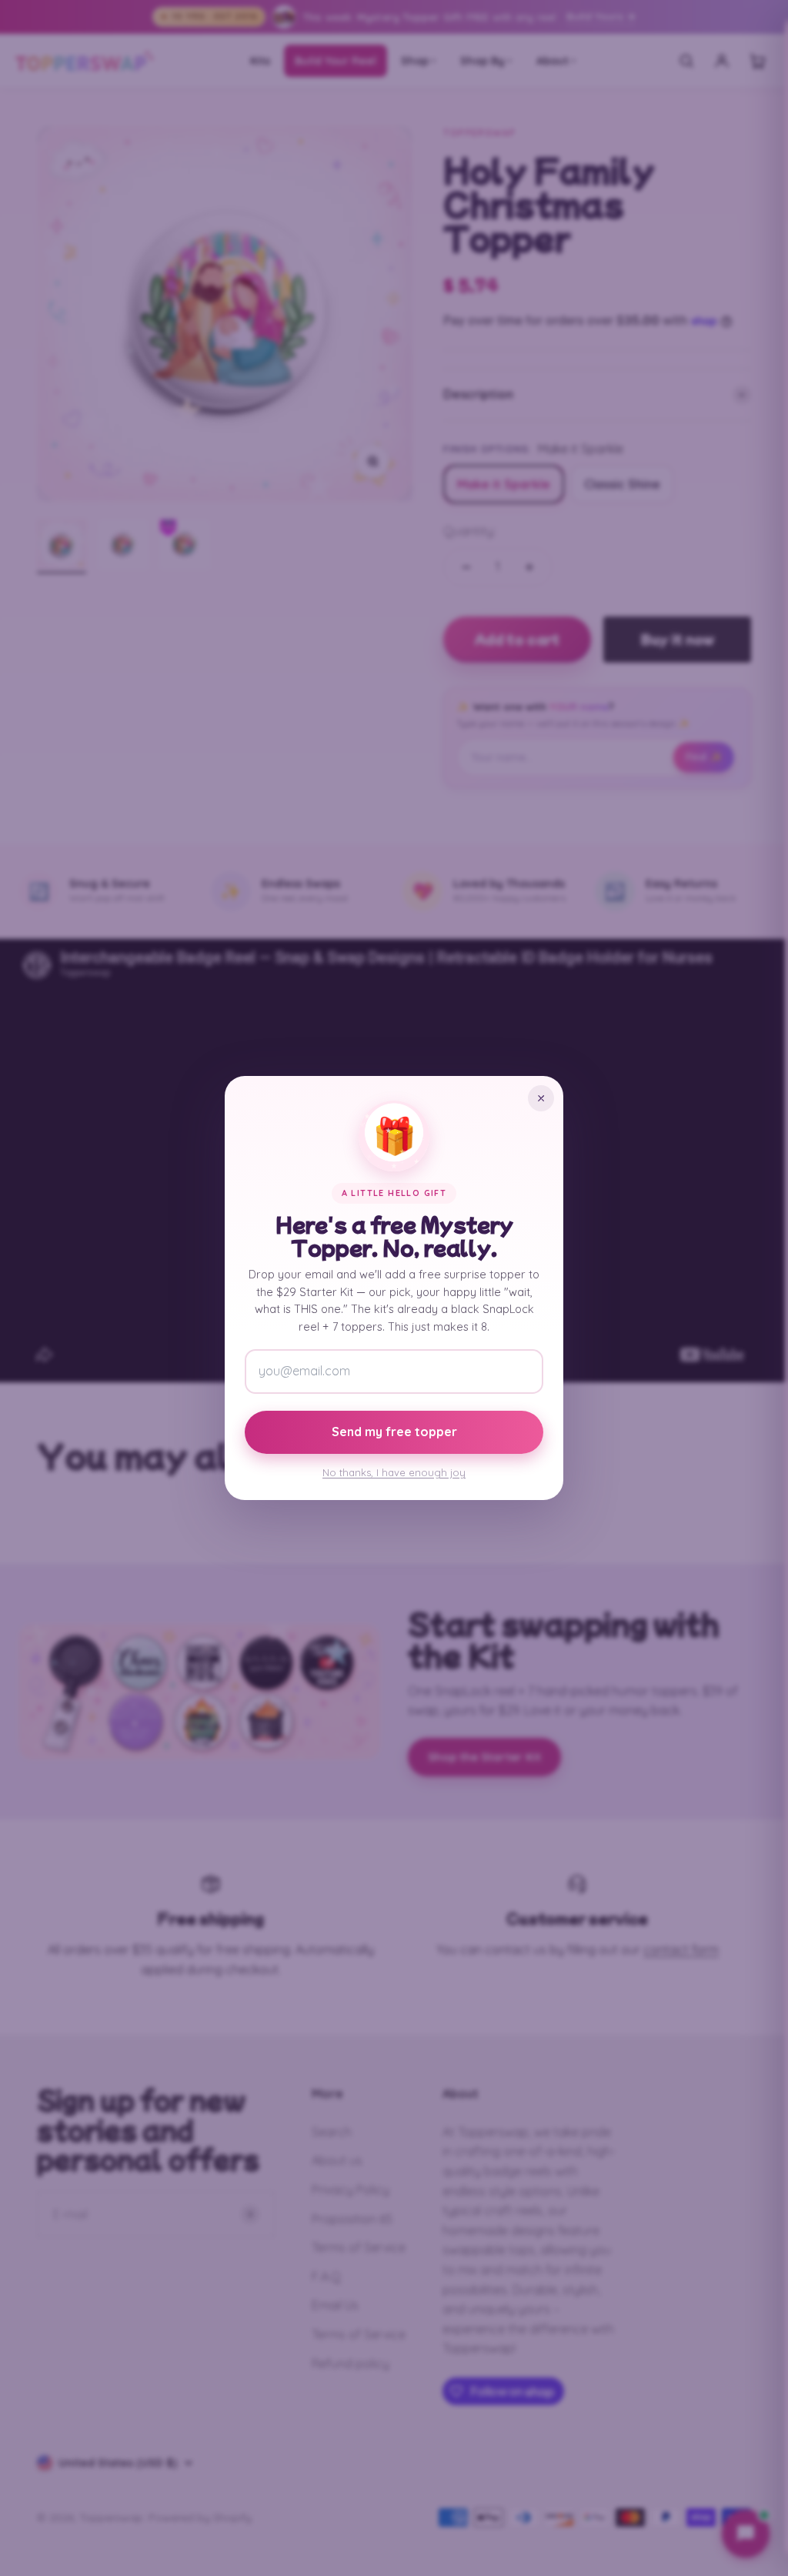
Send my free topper (394, 1432)
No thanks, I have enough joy (394, 1472)
